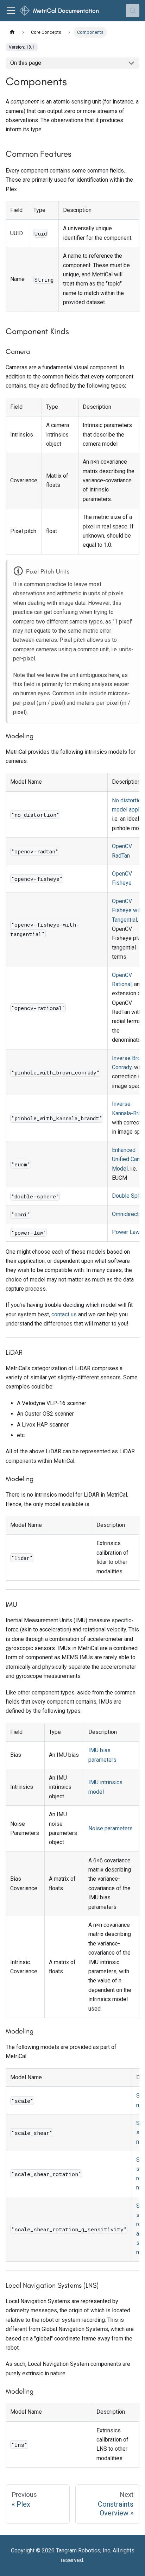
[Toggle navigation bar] (11, 11)
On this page (26, 63)
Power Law (126, 1232)
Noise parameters (111, 1828)
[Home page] (12, 32)
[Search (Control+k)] (133, 11)
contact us (64, 1314)
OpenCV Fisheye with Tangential (128, 910)
